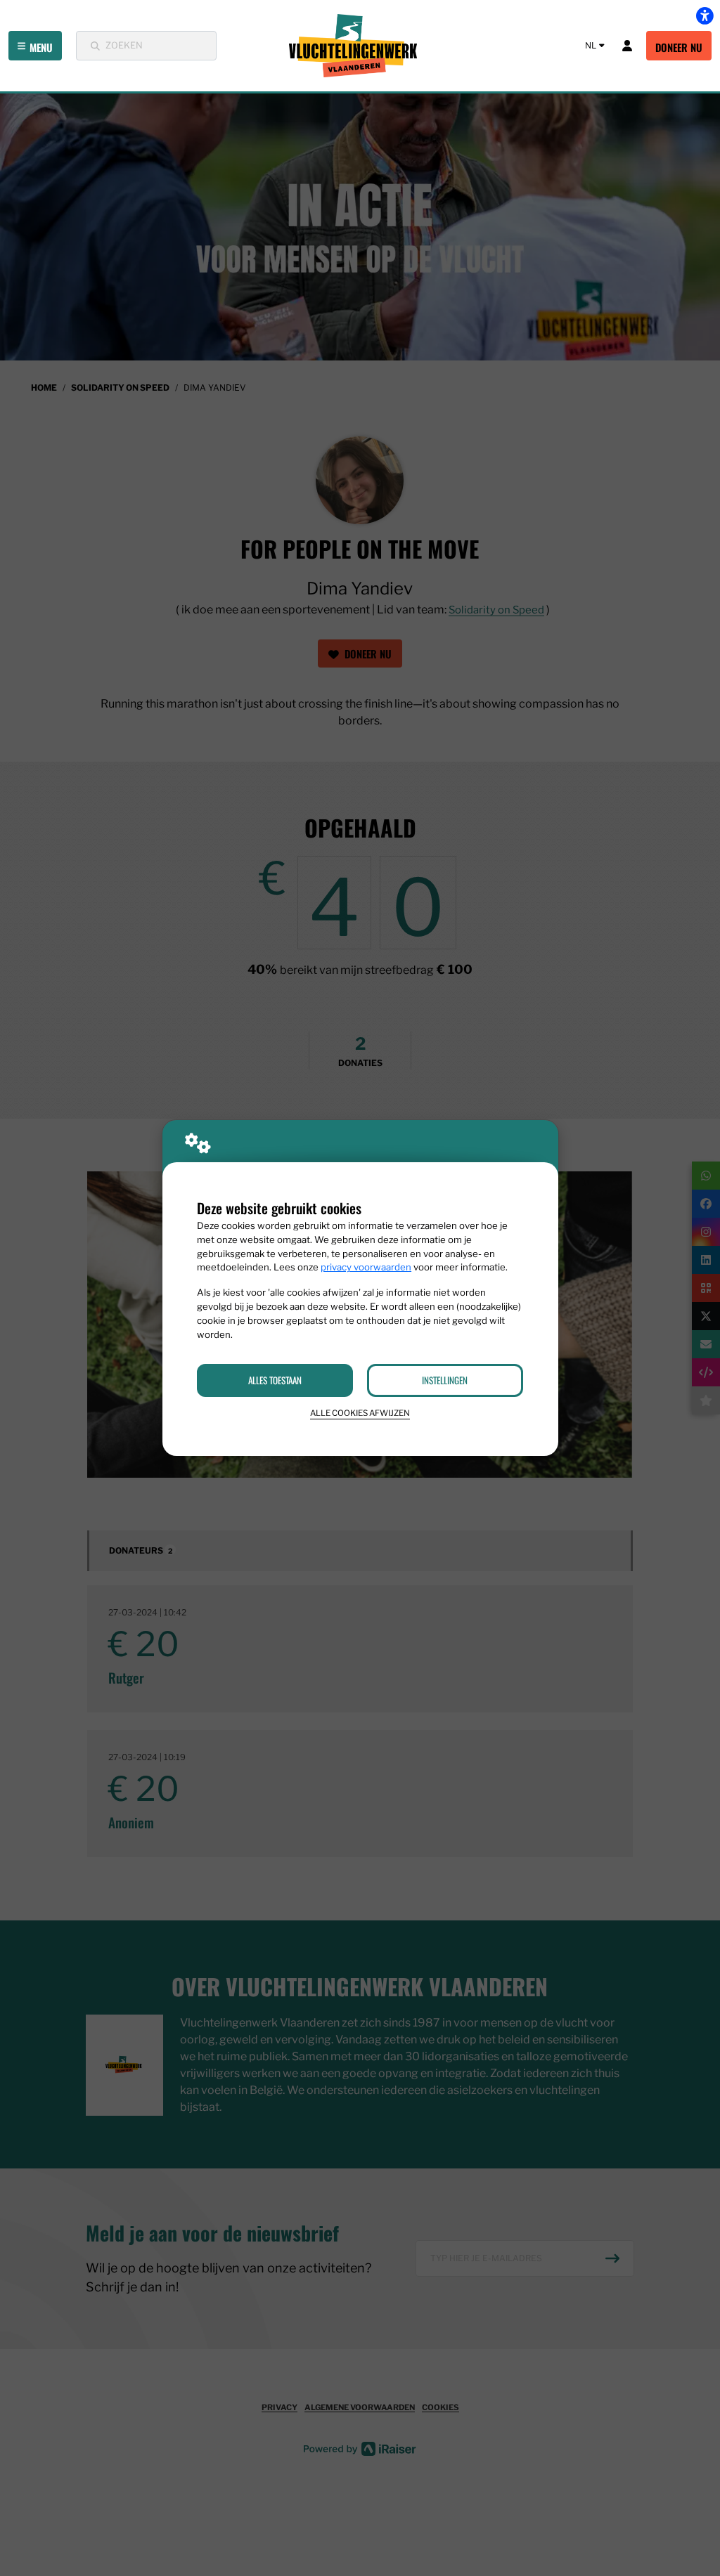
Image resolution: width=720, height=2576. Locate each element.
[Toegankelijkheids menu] (705, 15)
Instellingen (445, 1380)
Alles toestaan (275, 1380)
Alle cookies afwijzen (360, 1413)
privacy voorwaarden (366, 1267)
